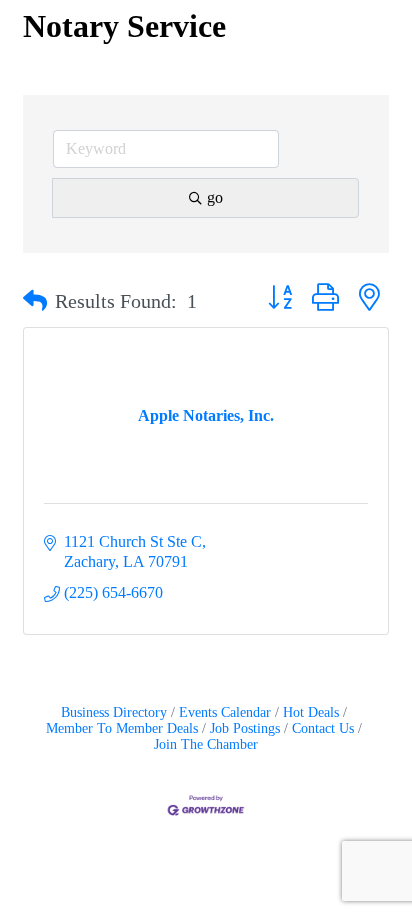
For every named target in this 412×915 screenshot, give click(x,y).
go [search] (215, 197)
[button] (35, 301)
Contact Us (323, 728)
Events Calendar (225, 712)
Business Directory (114, 712)
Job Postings (245, 728)
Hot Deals (311, 712)
